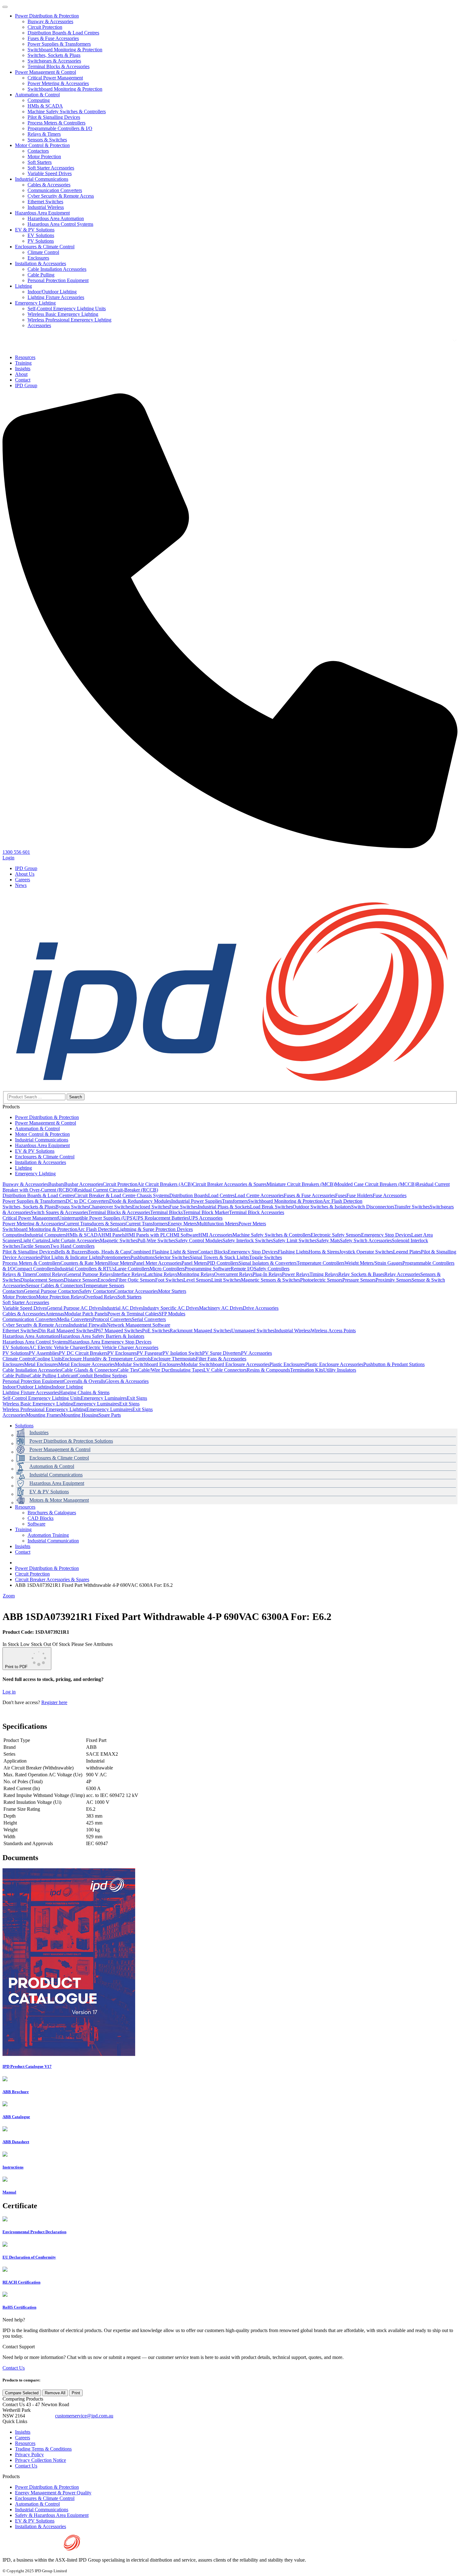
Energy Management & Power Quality (53, 2493)
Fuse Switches (184, 1207)
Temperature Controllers (321, 1263)
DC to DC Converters (87, 1201)
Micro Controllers (167, 1269)
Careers (23, 880)
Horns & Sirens (324, 1252)
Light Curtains (35, 1240)
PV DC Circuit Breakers (83, 1353)
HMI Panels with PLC (147, 1235)
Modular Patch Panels (86, 1314)
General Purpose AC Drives (74, 1308)
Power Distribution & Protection (47, 16)
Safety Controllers (272, 1269)
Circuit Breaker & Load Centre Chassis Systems (122, 1195)
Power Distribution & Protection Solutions (71, 1441)
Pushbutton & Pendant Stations (394, 1364)
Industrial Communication (53, 1541)
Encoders (107, 1280)
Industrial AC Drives (123, 1308)
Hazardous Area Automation (56, 218)
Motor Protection (44, 157)
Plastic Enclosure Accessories (334, 1364)
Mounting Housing (80, 1415)
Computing (39, 100)
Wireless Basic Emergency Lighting (63, 314)
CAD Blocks (41, 1518)
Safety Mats (328, 1240)
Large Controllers (132, 1269)
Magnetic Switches (119, 1240)
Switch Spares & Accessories (59, 1212)
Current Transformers (147, 1224)
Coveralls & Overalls (84, 1381)
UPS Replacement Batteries (161, 1218)
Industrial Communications (42, 179)
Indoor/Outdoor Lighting (52, 292)
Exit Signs (137, 1398)
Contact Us (14, 2368)
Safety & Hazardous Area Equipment (52, 2515)
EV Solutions (41, 235)
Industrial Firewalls (88, 1325)
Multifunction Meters (218, 1224)
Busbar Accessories (83, 1184)
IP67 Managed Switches (118, 1331)
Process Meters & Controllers (56, 123)
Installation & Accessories (41, 263)
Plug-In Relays (267, 1274)
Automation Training (48, 1535)
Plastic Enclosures (287, 1364)
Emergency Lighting (35, 303)
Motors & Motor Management (59, 1500)
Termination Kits (307, 1370)
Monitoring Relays (196, 1274)
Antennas (55, 1314)
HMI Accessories (215, 1235)
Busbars (56, 1184)
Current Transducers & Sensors (95, 1224)
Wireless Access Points (333, 1331)
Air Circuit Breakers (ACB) (165, 1184)
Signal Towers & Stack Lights (219, 1257)
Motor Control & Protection (42, 145)
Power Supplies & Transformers (59, 44)
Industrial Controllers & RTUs (85, 1269)
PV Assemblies (44, 1353)
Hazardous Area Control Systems (60, 224)
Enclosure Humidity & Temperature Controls (106, 1359)
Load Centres (221, 1195)
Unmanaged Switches (253, 1331)
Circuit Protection (45, 27)
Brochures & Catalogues (52, 1513)
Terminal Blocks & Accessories (59, 66)
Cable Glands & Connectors (89, 1370)
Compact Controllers (35, 1269)
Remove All (55, 2393)
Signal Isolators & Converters (268, 1263)
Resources (25, 1507)
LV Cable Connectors (225, 1370)
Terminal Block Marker (206, 1212)
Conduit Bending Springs (102, 1376)
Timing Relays (324, 1274)
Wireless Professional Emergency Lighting (69, 320)
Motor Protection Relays (60, 1297)
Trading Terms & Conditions (43, 2449)
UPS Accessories (206, 1218)
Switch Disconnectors (373, 1207)
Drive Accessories (261, 1308)
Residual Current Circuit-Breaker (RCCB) (116, 1190)
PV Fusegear (150, 1353)
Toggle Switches (266, 1257)
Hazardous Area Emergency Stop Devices (110, 1342)
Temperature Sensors (104, 1285)
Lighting (23, 286)
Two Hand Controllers (72, 1246)
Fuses (341, 1195)
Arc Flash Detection (342, 1201)
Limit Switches (226, 1280)
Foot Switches (169, 1280)
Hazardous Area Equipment (42, 213)
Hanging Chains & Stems (84, 1392)
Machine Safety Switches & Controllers (67, 111)
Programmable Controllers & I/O (60, 128)
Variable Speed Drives (50, 173)
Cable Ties (128, 1370)
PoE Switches (156, 1331)
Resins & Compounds (268, 1370)
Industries (39, 1432)
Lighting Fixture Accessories (56, 297)
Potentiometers (116, 1257)
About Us (25, 874)
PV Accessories (256, 1353)
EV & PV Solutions (35, 230)
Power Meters (252, 1224)
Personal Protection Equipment (58, 280)
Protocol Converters (112, 1319)
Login (8, 858)
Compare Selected (22, 2393)
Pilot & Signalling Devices (54, 117)
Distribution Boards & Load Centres (63, 33)
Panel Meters (194, 1263)
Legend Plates (407, 1252)
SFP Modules (172, 1314)
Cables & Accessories (49, 185)
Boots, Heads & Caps (109, 1252)
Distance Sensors (81, 1280)
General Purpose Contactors (51, 1291)
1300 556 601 (40, 2416)
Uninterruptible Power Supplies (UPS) (96, 1218)
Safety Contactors (97, 1291)
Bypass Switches (72, 1207)
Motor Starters (172, 1291)
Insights (23, 1546)
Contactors (38, 151)
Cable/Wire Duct (155, 1370)
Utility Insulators (340, 1370)
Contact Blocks (213, 1252)
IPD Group (26, 868)
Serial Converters (149, 1319)
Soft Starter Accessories (51, 168)
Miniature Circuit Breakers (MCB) (301, 1184)
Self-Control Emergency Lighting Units (67, 309)
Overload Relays (101, 1297)
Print (76, 2393)
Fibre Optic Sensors (136, 1280)
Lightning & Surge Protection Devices (155, 1229)
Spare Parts (110, 1415)
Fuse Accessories (390, 1195)
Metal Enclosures (41, 1364)
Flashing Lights (293, 1252)
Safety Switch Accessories (366, 1240)
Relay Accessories (402, 1274)
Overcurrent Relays (233, 1274)
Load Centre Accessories (259, 1195)
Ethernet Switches (45, 202)
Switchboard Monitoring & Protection (65, 50)
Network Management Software (138, 1325)
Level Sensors (197, 1280)
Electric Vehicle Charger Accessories (122, 1347)
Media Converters (75, 1319)
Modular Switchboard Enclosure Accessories (225, 1364)
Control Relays (51, 1274)
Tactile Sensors (35, 1246)
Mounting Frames (43, 1415)
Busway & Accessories (50, 21)
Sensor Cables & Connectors (54, 1285)
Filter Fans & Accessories (221, 1359)
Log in (9, 1692)
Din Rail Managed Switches (66, 1331)
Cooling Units (48, 1359)
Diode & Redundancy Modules (140, 1201)
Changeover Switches (110, 1207)
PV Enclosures (122, 1353)
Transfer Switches (412, 1207)
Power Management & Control (46, 72)
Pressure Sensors (359, 1280)
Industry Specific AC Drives (171, 1308)
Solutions (24, 1426)
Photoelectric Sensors (321, 1280)
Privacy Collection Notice (41, 2460)
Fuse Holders (360, 1195)
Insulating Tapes (187, 1370)
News (21, 885)
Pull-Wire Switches (156, 1240)
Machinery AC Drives (221, 1308)
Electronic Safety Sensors (336, 1235)
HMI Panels (113, 1235)
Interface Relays (129, 1274)
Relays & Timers (44, 134)
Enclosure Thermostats (173, 1359)
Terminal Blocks (166, 1212)
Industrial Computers (45, 1235)
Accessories (39, 325)
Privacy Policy (29, 2455)
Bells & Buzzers (71, 1252)
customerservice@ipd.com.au (84, 2416)
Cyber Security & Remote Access (61, 196)
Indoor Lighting (67, 1387)
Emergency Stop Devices (386, 1235)
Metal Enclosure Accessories (87, 1364)
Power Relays (296, 1274)
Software (36, 1524)
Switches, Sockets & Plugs (54, 55)
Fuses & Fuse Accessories (53, 38)
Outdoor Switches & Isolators (322, 1207)
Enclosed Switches (151, 1207)
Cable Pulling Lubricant (53, 1376)
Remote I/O (242, 1269)
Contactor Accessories (136, 1291)
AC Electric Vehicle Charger (57, 1347)
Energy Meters (182, 1224)
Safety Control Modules (199, 1240)
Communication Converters (55, 190)
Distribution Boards (189, 1195)
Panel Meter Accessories (157, 1263)
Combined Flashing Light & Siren (164, 1252)
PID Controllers (223, 1263)
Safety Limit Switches (295, 1240)
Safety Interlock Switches (248, 1240)
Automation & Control (37, 95)
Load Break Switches (271, 1207)
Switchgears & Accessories (54, 61)
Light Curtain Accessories (74, 1240)
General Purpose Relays (89, 1274)
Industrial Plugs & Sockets (224, 1207)
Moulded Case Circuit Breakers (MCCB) (376, 1184)
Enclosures (38, 258)
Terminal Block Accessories (257, 1212)
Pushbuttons (143, 1257)
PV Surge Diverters (222, 1353)
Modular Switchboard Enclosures (148, 1364)
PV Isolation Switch (182, 1353)
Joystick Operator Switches (366, 1252)
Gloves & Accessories (127, 1381)
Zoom (9, 1596)
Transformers (235, 1201)
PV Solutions (41, 241)
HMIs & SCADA (45, 106)
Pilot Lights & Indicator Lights (71, 1257)
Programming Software (208, 1269)
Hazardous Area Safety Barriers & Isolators (102, 1336)
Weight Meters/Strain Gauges (373, 1263)
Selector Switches (172, 1257)
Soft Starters (40, 162)
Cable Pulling (41, 275)
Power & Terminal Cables (133, 1314)
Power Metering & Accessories (58, 83)
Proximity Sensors (394, 1280)
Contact (23, 1552)
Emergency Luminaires (104, 1398)
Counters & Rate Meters (84, 1263)
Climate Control (43, 252)
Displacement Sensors (42, 1280)
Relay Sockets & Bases (361, 1274)
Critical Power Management (55, 78)
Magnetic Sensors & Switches (271, 1280)
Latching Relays (161, 1274)
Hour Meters (121, 1263)
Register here (54, 1702)
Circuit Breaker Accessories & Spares (230, 1184)
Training (23, 1529)
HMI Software (184, 1235)
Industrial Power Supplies (197, 1201)
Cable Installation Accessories (57, 269)
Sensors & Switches (47, 140)
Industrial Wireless (46, 207)
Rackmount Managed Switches (200, 1331)
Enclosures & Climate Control (45, 247)
